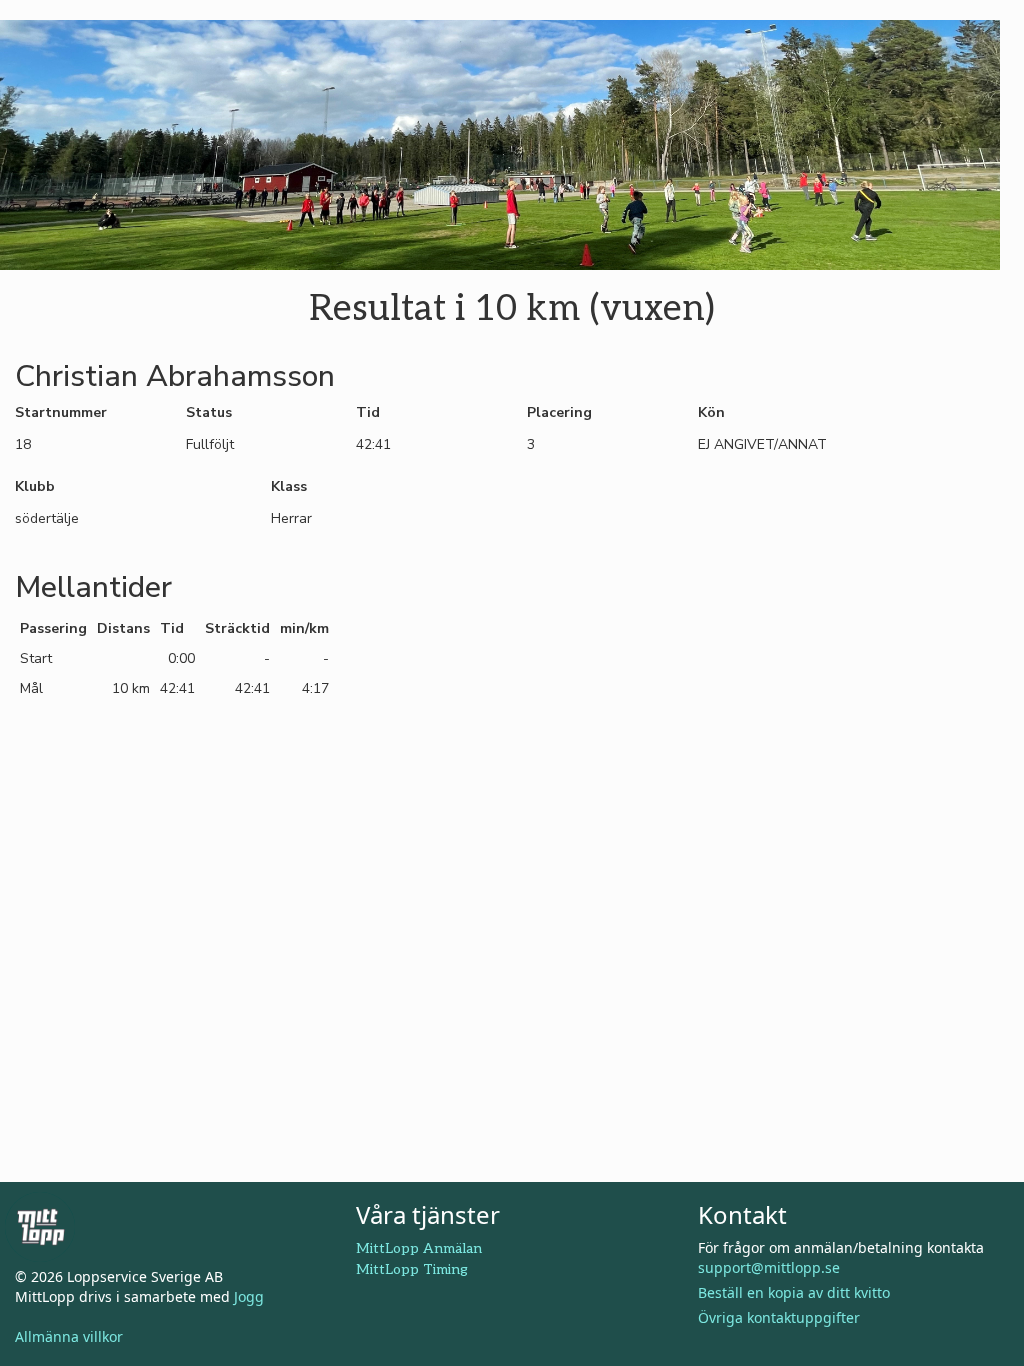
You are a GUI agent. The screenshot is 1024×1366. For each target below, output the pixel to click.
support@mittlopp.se (769, 1267)
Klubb (35, 486)
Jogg (249, 1296)
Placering (559, 412)
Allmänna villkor (69, 1336)
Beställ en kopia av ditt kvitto (794, 1292)
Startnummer (61, 412)
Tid (368, 412)
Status (209, 412)
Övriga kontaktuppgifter (779, 1317)
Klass (289, 486)
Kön (711, 412)
